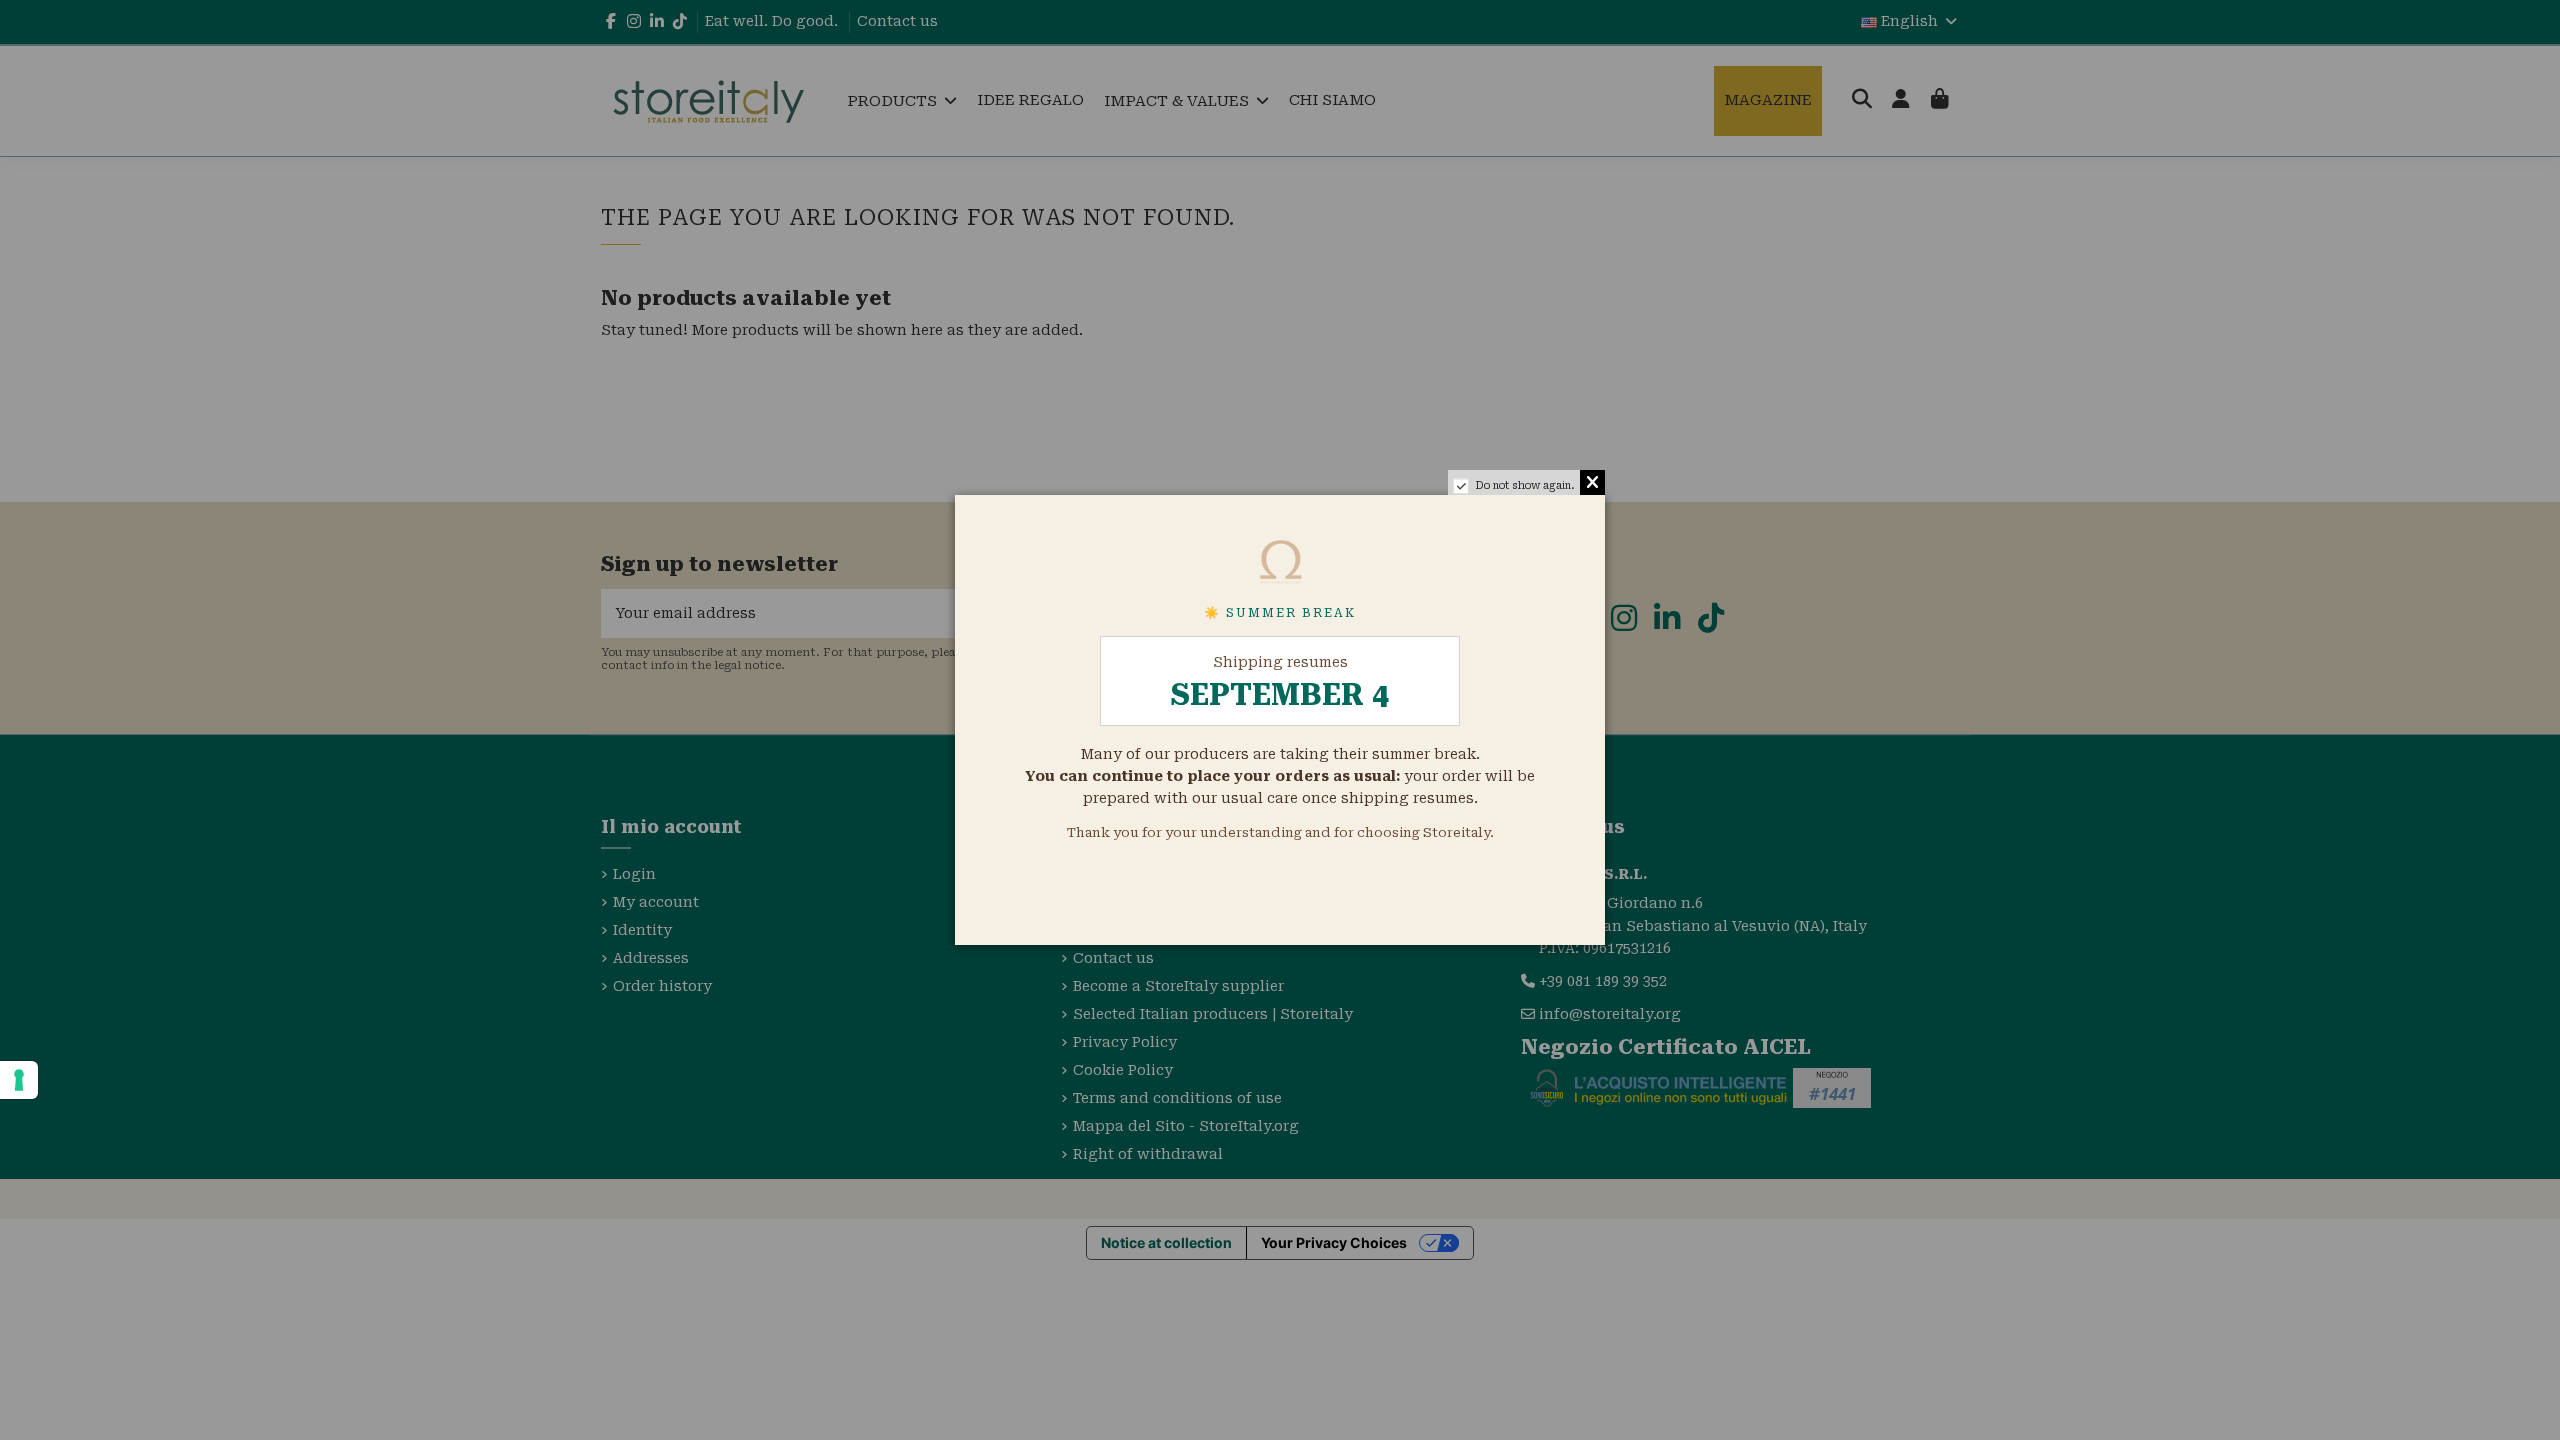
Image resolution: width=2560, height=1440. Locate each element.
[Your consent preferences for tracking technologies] (19, 1080)
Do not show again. (1525, 485)
